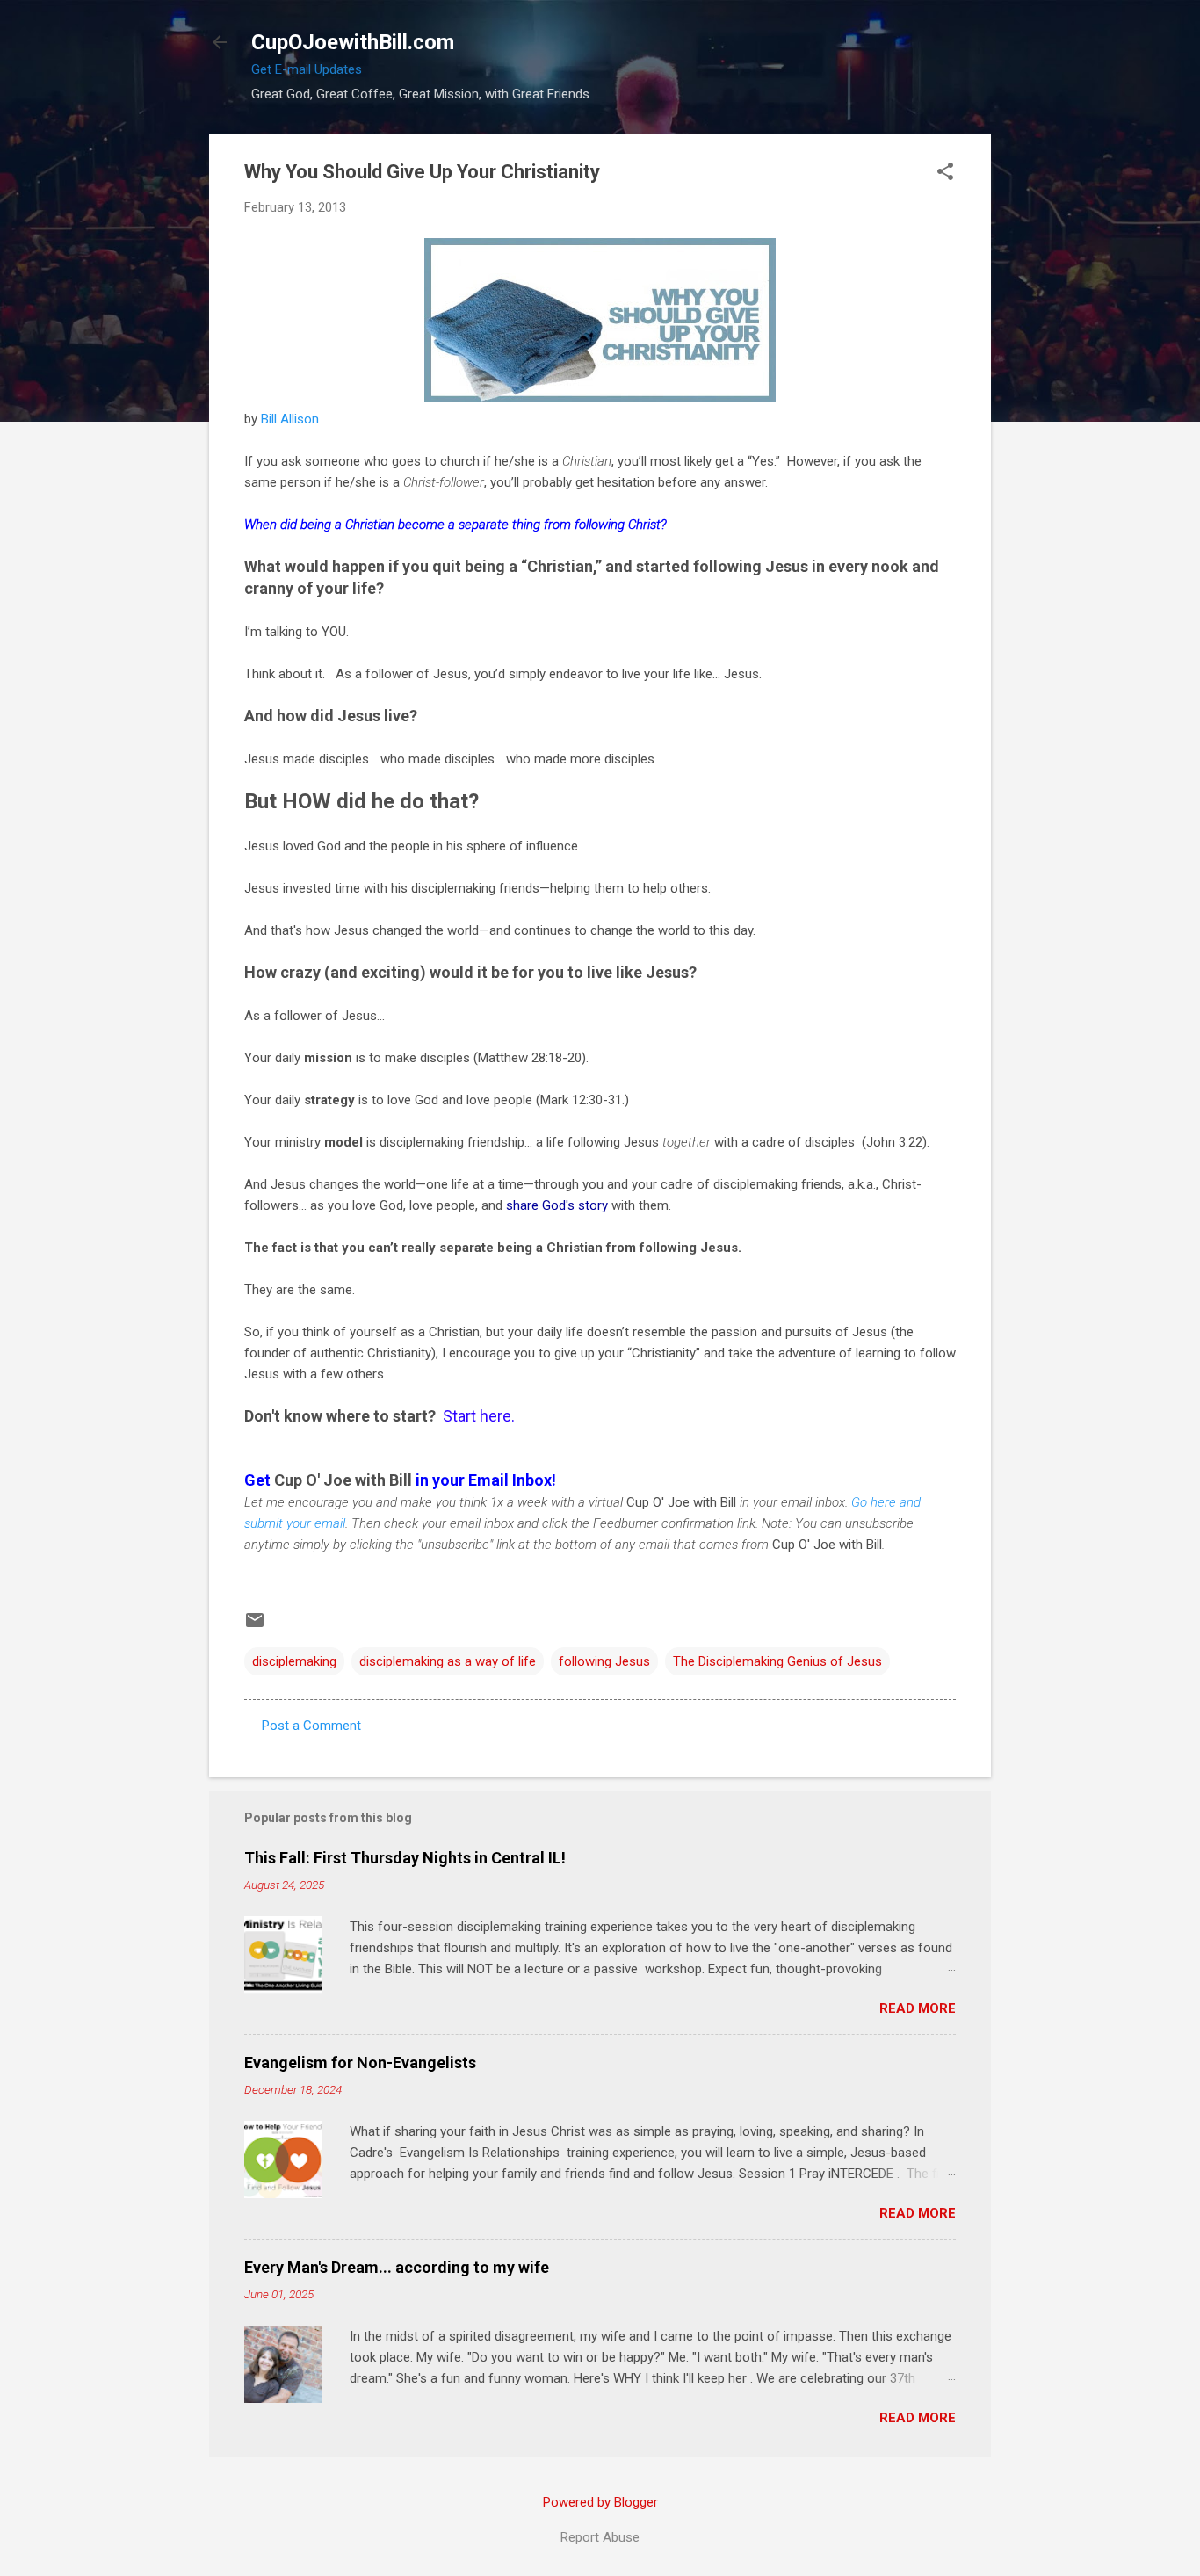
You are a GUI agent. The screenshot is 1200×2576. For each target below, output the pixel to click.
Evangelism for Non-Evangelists (360, 2062)
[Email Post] (255, 1626)
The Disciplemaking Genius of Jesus (777, 1661)
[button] (945, 173)
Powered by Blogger (600, 2502)
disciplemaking (294, 1661)
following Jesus (604, 1661)
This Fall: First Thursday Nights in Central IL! (405, 1858)
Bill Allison (290, 419)
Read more (918, 2008)
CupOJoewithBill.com (353, 42)
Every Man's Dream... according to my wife (397, 2267)
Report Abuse (600, 2537)
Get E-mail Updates (307, 69)
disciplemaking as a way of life (448, 1661)
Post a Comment (311, 1726)
